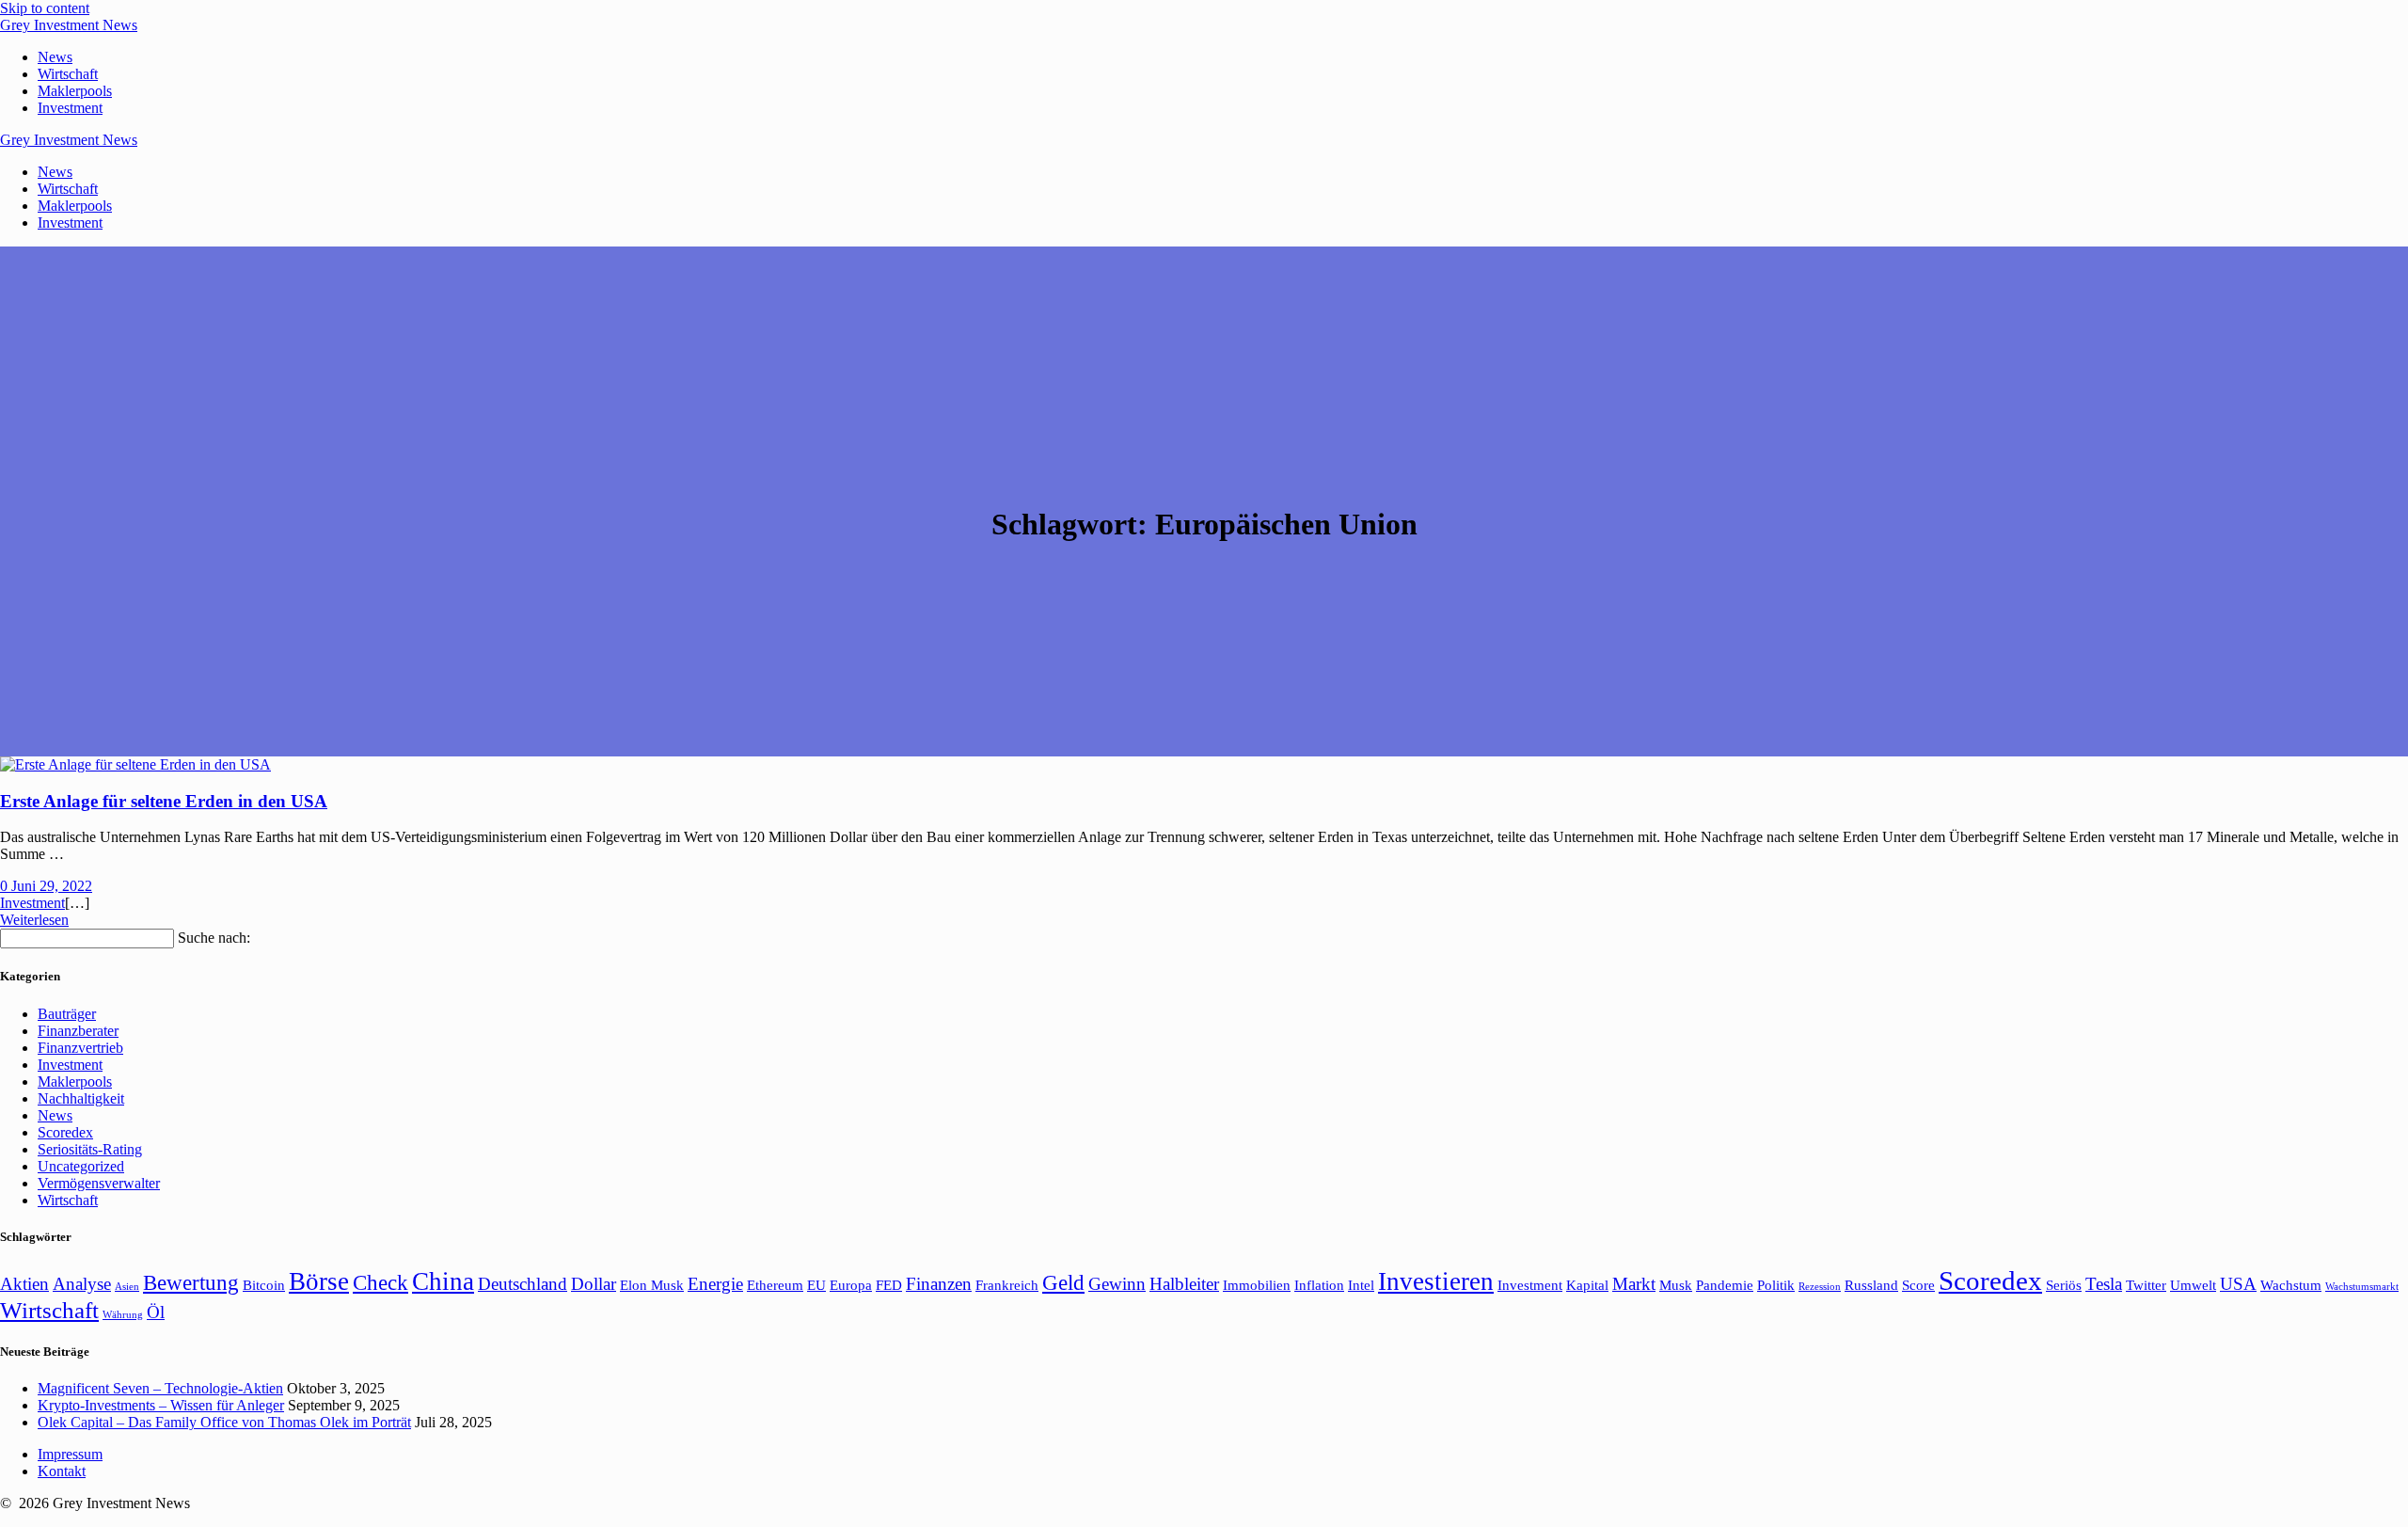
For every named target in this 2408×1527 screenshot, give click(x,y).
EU (816, 1285)
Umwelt (2193, 1285)
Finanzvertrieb (80, 1048)
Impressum (70, 1454)
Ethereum (775, 1285)
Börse (319, 1281)
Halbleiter (1184, 1284)
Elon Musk (652, 1285)
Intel (1361, 1285)
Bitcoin (264, 1285)
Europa (851, 1285)
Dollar (594, 1284)
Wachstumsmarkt (2362, 1287)
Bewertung (191, 1283)
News (55, 57)
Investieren (1436, 1281)
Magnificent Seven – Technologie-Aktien (160, 1388)
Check (380, 1283)
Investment (70, 108)
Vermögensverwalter (99, 1183)
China (443, 1281)
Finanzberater (78, 1031)
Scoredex (65, 1132)
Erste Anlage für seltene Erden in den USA (164, 801)
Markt (1634, 1284)
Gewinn (1117, 1284)
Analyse (82, 1284)
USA (2238, 1284)
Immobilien (1257, 1285)
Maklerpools (75, 91)
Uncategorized (81, 1166)
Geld (1063, 1283)
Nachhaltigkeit (81, 1098)
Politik (1776, 1285)
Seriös (2064, 1285)
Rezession (1820, 1287)
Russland (1871, 1285)
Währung (123, 1315)
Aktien (24, 1284)
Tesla (2104, 1284)
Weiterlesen (34, 920)
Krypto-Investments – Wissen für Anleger (161, 1405)
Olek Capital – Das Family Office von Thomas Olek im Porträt (224, 1422)
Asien (127, 1287)
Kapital (1587, 1285)
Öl (156, 1312)
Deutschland (523, 1284)
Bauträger (67, 1014)
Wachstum (2291, 1285)
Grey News (69, 25)
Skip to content (45, 8)
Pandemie (1725, 1285)
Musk (1676, 1285)
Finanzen (939, 1284)
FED (889, 1285)
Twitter (2146, 1285)
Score (1918, 1285)
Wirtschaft (68, 74)
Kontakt (62, 1471)
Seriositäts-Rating (90, 1149)
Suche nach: (214, 938)
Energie (715, 1284)
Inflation (1319, 1285)
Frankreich (1007, 1285)
